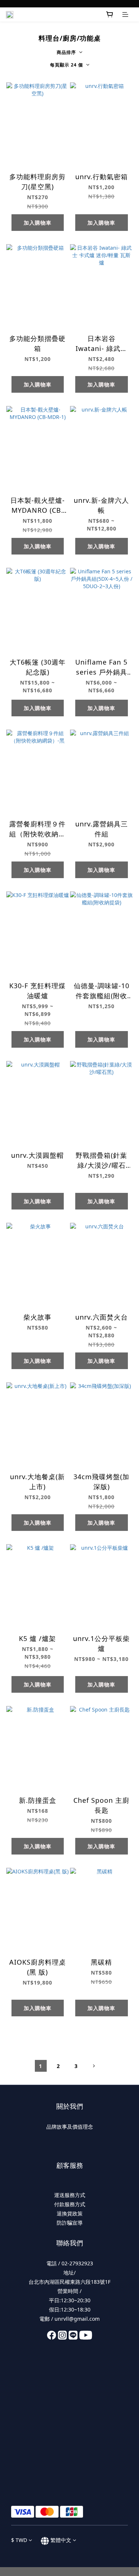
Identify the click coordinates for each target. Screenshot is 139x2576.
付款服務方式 (70, 2204)
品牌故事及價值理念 (70, 2127)
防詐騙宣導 (70, 2223)
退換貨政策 (70, 2213)
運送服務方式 (70, 2195)
